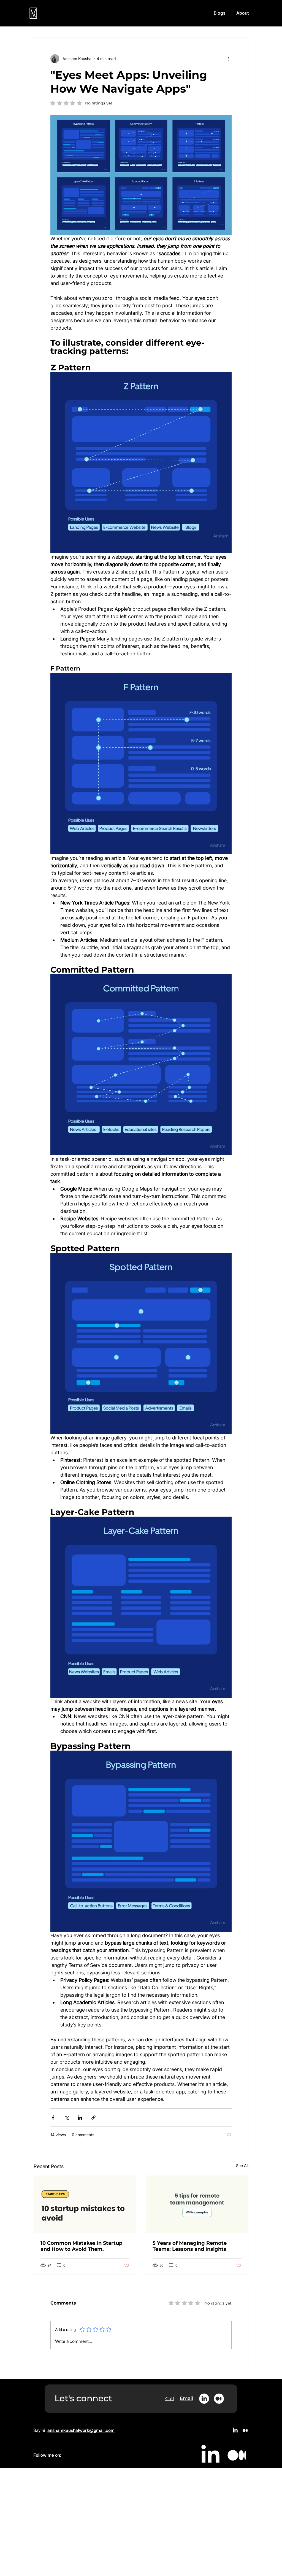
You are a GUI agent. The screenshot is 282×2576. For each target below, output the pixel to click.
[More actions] (228, 59)
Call (170, 2399)
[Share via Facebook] (53, 2118)
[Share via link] (93, 2118)
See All (242, 2165)
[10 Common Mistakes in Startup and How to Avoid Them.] (85, 2204)
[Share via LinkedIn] (80, 2118)
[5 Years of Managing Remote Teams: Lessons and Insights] (197, 2204)
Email (187, 2398)
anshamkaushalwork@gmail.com (81, 2430)
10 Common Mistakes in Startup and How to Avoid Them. (81, 2246)
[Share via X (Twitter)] (67, 2118)
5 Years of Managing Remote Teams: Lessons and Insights (190, 2246)
